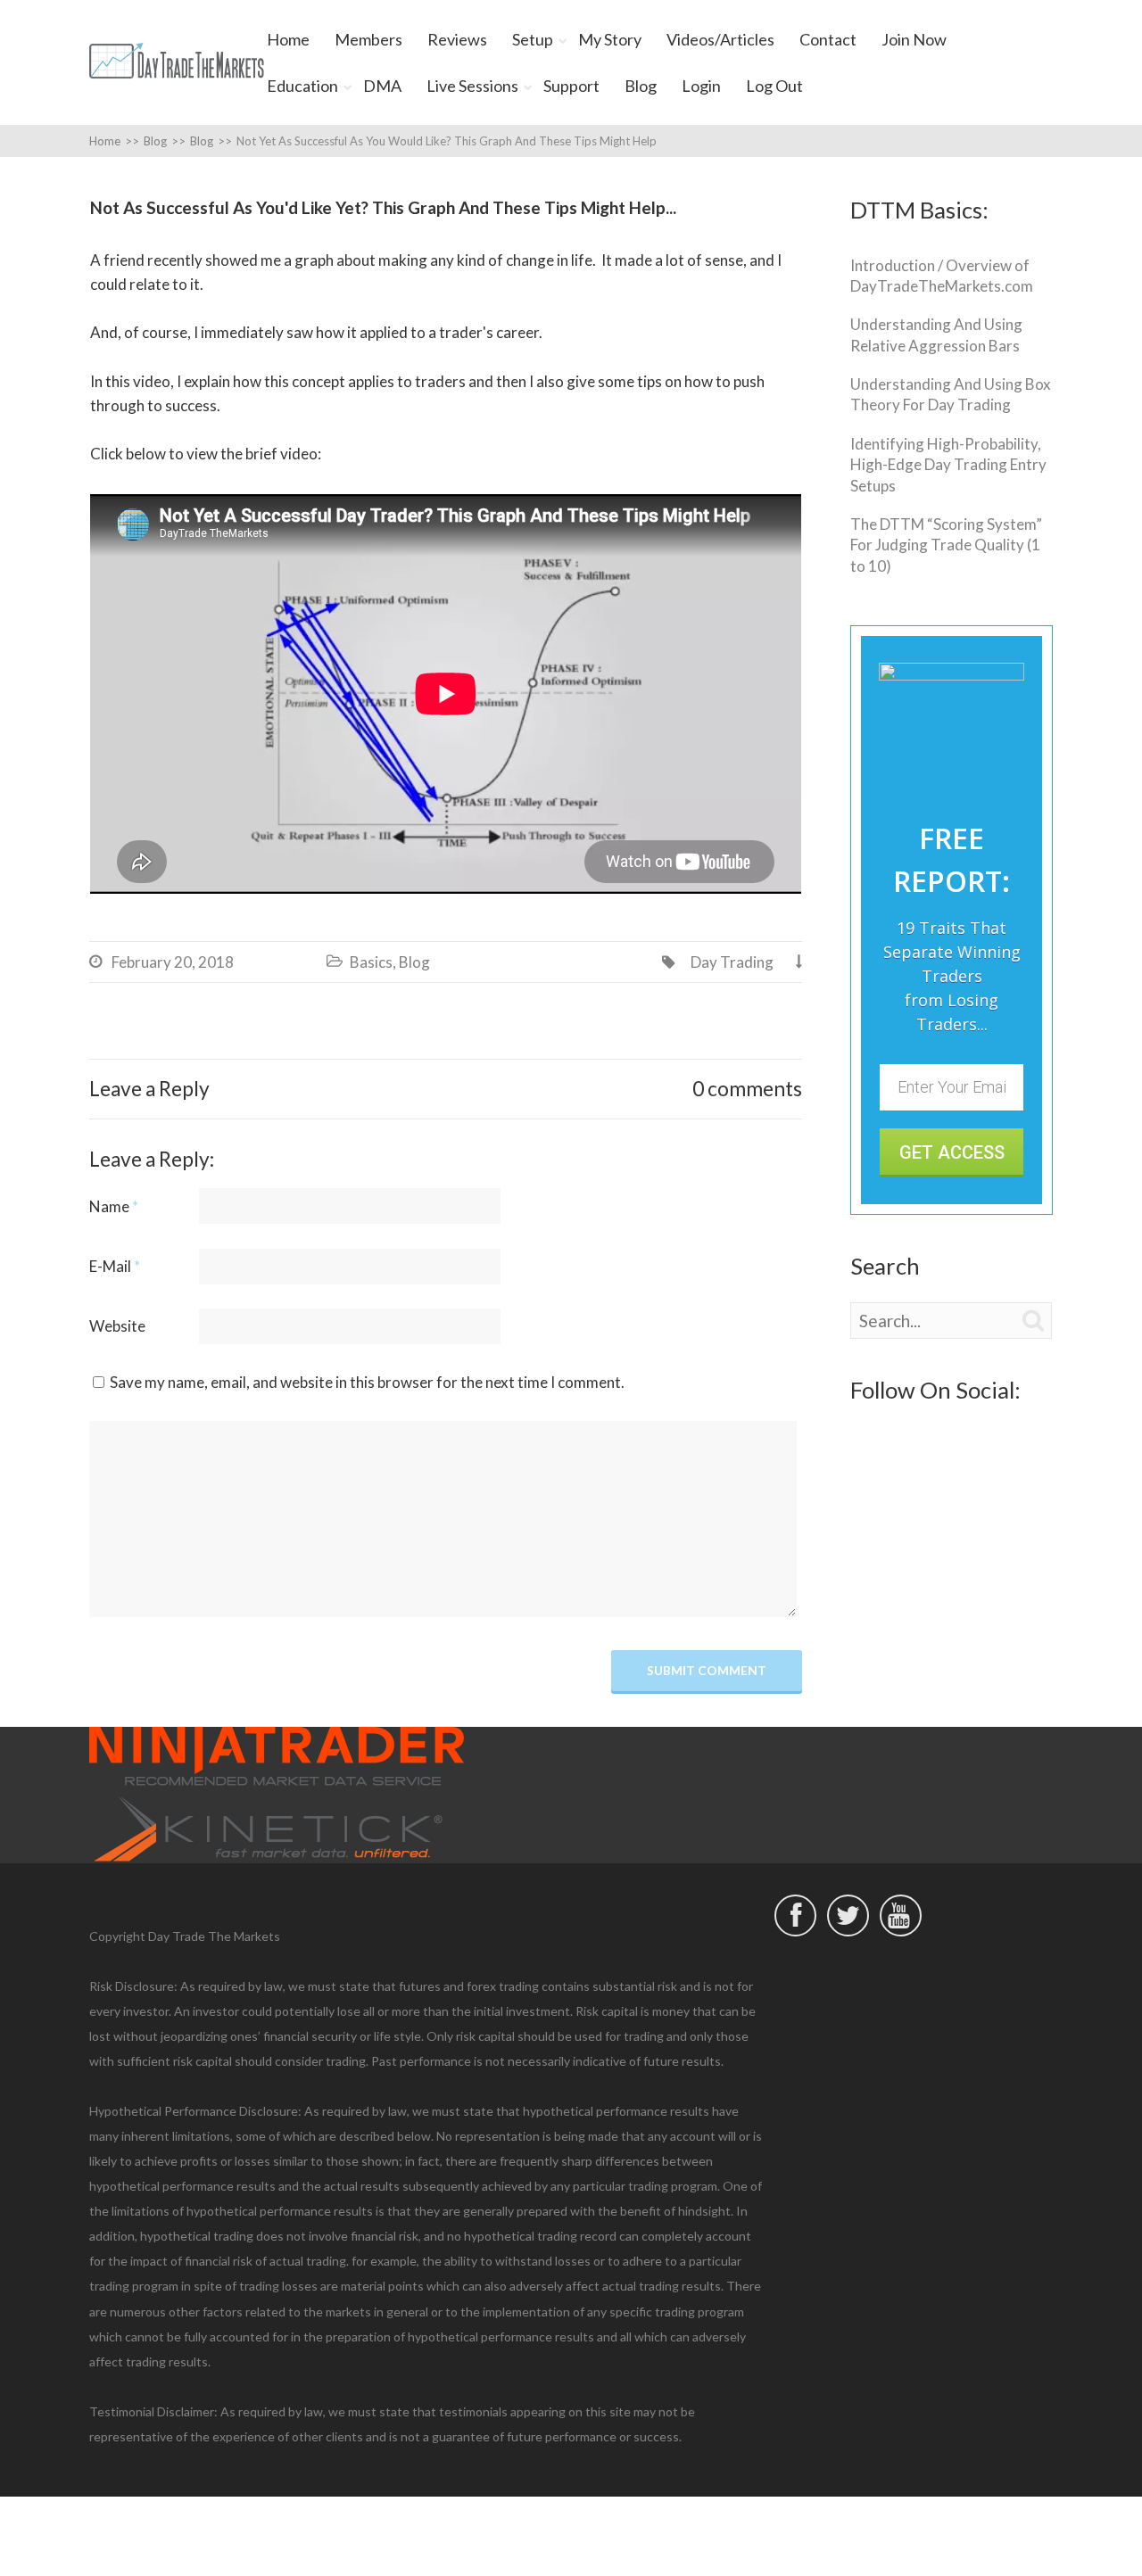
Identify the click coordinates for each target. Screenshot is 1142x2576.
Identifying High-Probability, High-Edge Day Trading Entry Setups (948, 465)
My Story (610, 39)
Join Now (914, 39)
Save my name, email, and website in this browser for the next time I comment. (367, 1382)
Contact (828, 39)
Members (368, 39)
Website (117, 1326)
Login (701, 86)
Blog (641, 86)
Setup (533, 39)
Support (571, 86)
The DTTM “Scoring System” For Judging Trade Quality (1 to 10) (946, 545)
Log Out (774, 86)
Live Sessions (472, 86)
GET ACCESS (952, 1152)
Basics (371, 962)
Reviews (457, 39)
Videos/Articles (720, 39)
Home (288, 39)
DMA (382, 86)
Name (114, 1206)
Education (302, 86)
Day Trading (732, 962)
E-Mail (115, 1266)
